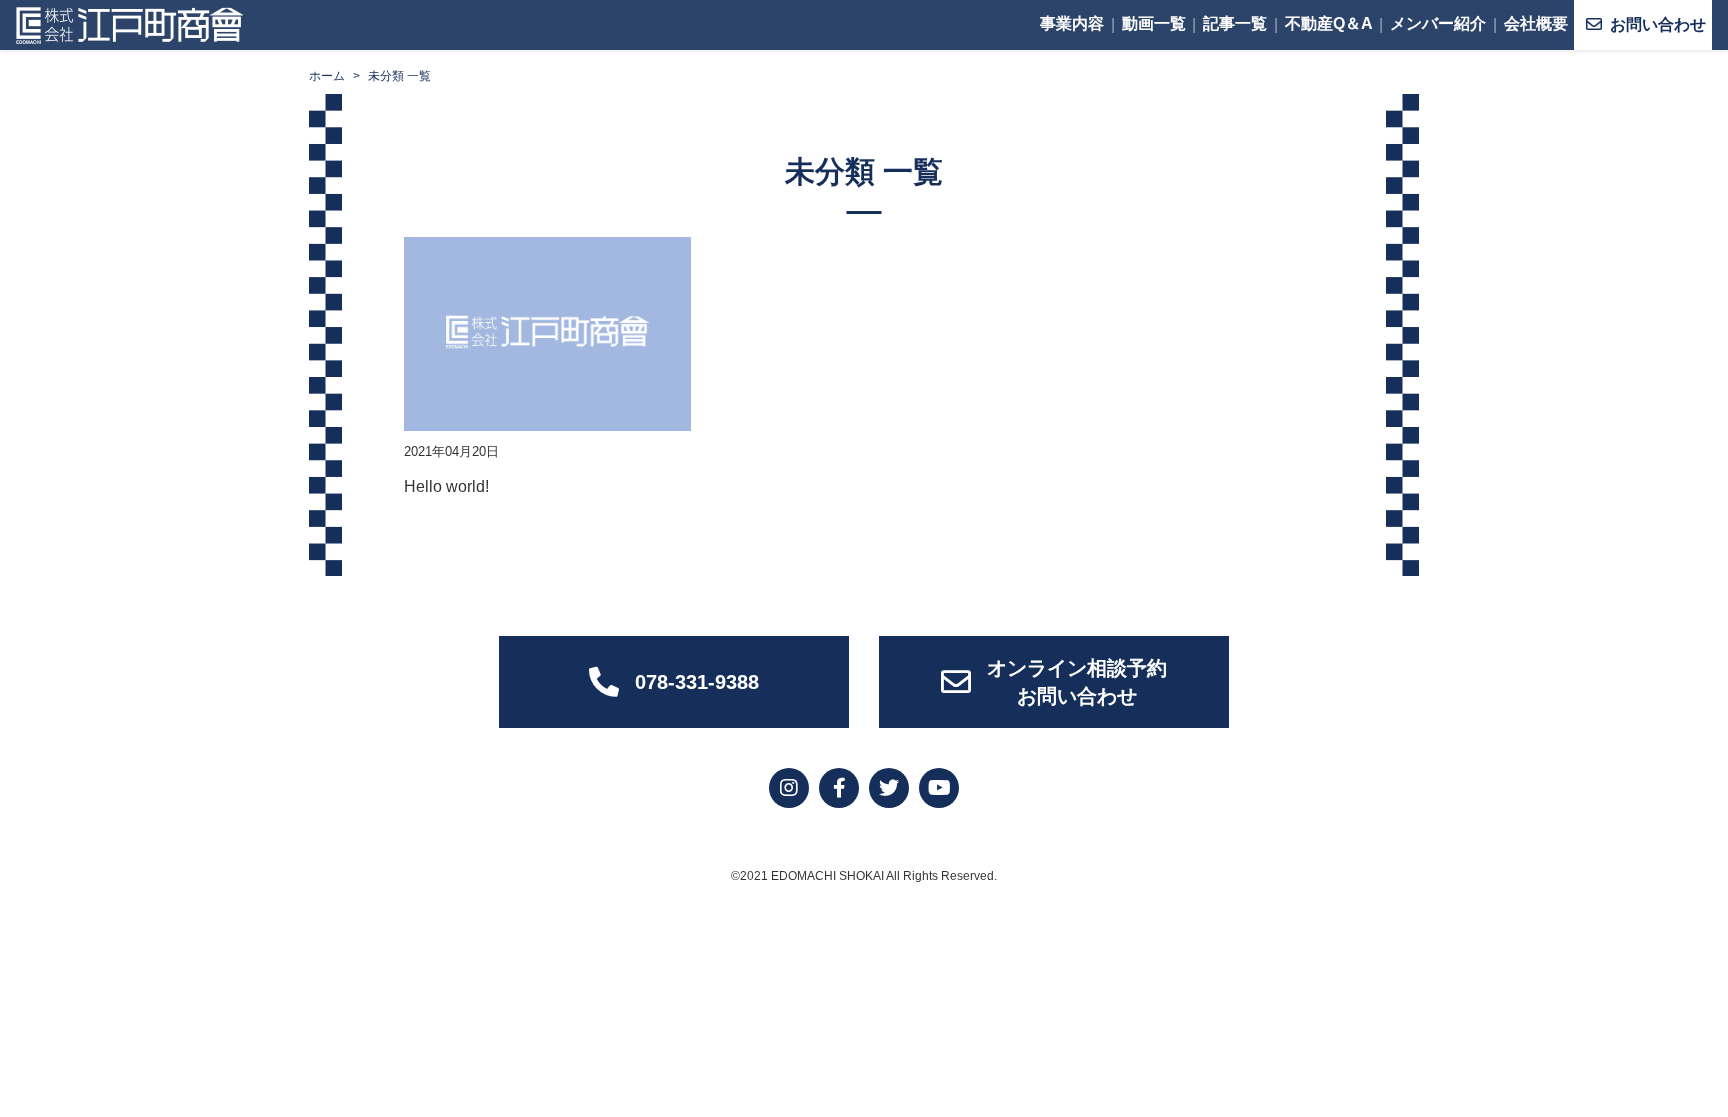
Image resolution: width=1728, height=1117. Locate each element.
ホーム (327, 76)
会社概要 (1536, 23)
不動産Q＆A (1329, 23)
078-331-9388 (697, 682)
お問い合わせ (1658, 24)
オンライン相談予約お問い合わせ (1077, 682)
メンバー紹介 (1438, 23)
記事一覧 (1235, 23)
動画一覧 (1154, 23)
